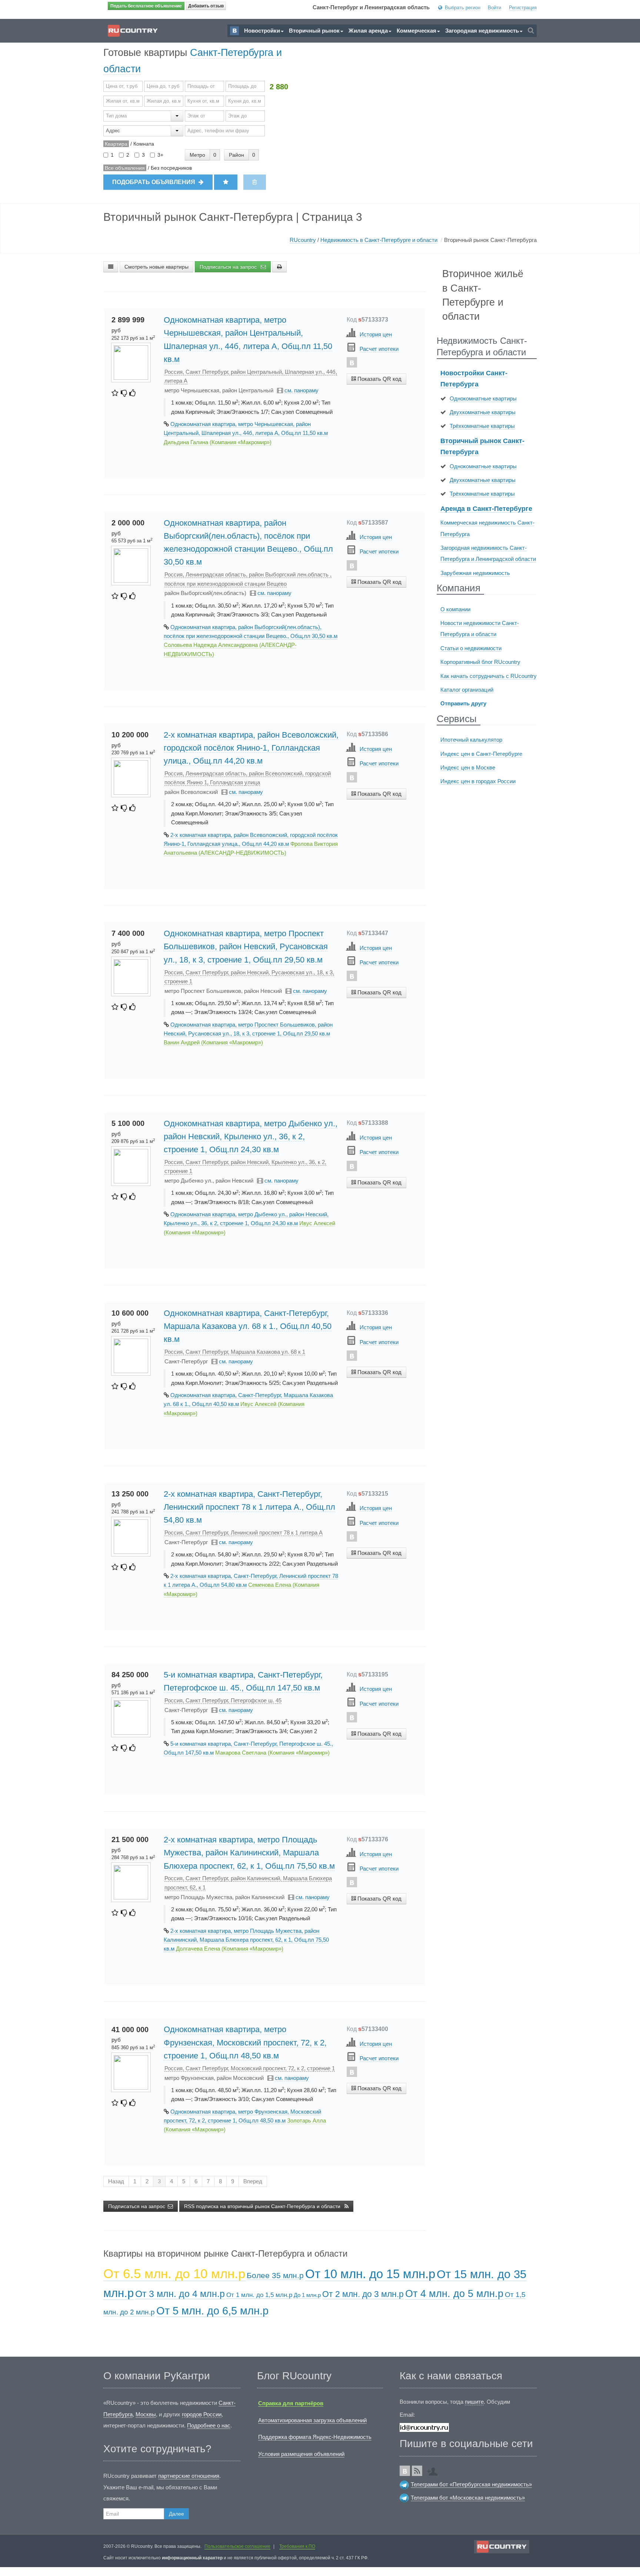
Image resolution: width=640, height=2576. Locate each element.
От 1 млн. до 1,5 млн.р (259, 2295)
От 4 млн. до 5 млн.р (454, 2294)
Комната (144, 144)
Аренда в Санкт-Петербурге (486, 509)
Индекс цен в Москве (468, 767)
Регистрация (523, 8)
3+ (160, 155)
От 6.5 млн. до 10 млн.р (174, 2273)
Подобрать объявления (154, 182)
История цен (376, 334)
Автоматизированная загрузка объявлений (312, 2420)
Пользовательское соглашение (237, 2546)
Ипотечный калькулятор (471, 740)
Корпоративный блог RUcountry (480, 662)
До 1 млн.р (307, 2295)
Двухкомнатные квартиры (483, 412)
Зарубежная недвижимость (475, 573)
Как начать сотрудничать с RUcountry (489, 676)
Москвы (146, 2414)
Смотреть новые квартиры (156, 267)
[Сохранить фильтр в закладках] (226, 182)
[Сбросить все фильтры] (255, 182)
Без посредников (171, 168)
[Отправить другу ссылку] (434, 2469)
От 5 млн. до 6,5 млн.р (212, 2311)
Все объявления (125, 168)
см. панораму (301, 390)
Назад (116, 2181)
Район (236, 155)
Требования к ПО (297, 2546)
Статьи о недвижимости (471, 648)
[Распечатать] (279, 267)
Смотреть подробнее (376, 393)
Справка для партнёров (291, 2403)
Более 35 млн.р (275, 2275)
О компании (455, 609)
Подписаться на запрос (229, 267)
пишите (474, 2402)
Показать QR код (379, 379)
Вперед (253, 2181)
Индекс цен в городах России (478, 781)
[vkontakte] (352, 362)
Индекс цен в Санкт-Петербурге (481, 754)
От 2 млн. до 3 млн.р (363, 2294)
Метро (197, 155)
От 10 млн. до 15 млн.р (370, 2274)
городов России (202, 2414)
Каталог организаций (467, 690)
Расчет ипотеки (379, 349)
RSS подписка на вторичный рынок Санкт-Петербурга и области (263, 2206)
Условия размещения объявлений (301, 2454)
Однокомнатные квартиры (483, 398)
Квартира (116, 144)
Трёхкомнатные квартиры (482, 426)
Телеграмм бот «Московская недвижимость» (468, 2498)
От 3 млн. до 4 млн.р (180, 2294)
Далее (176, 2514)
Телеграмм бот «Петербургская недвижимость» (471, 2484)
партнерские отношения (189, 2476)
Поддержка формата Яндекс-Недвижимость (315, 2437)
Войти (494, 8)
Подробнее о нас (209, 2425)
